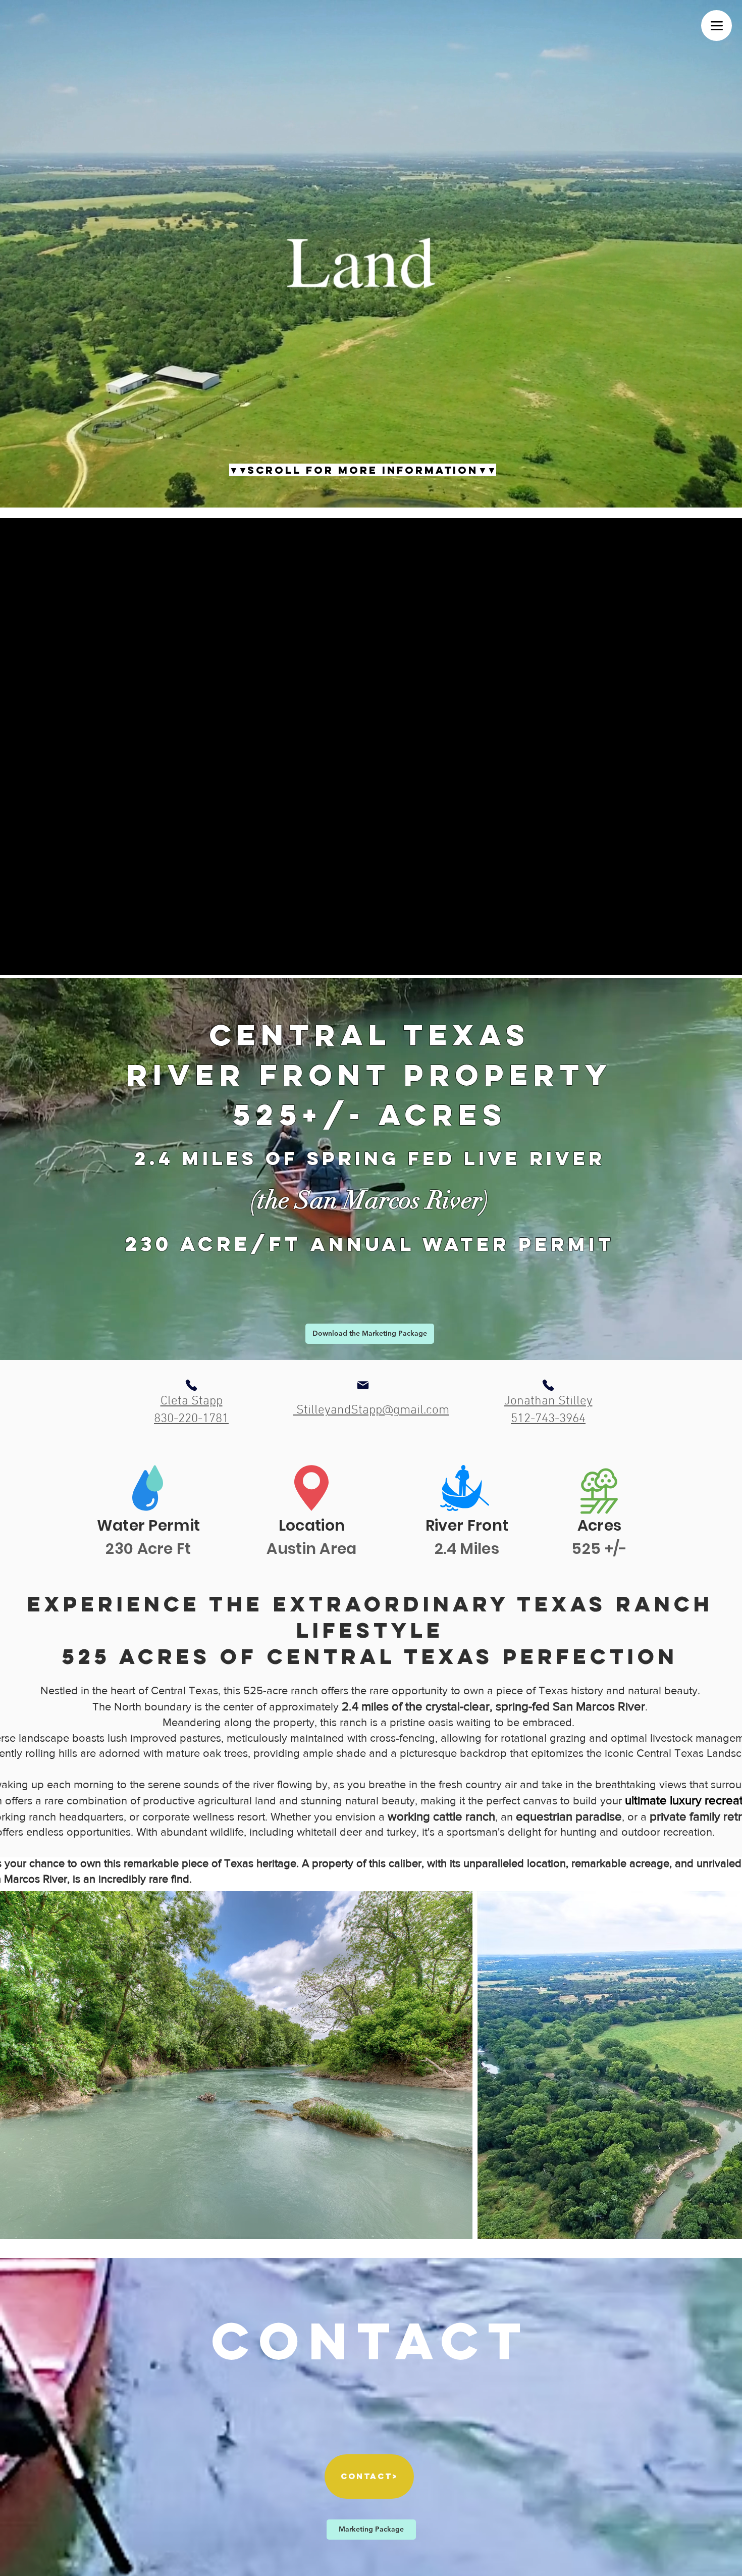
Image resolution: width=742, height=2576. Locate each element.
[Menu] (717, 26)
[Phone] (191, 1385)
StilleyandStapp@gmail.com (371, 1410)
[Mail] (363, 1385)
